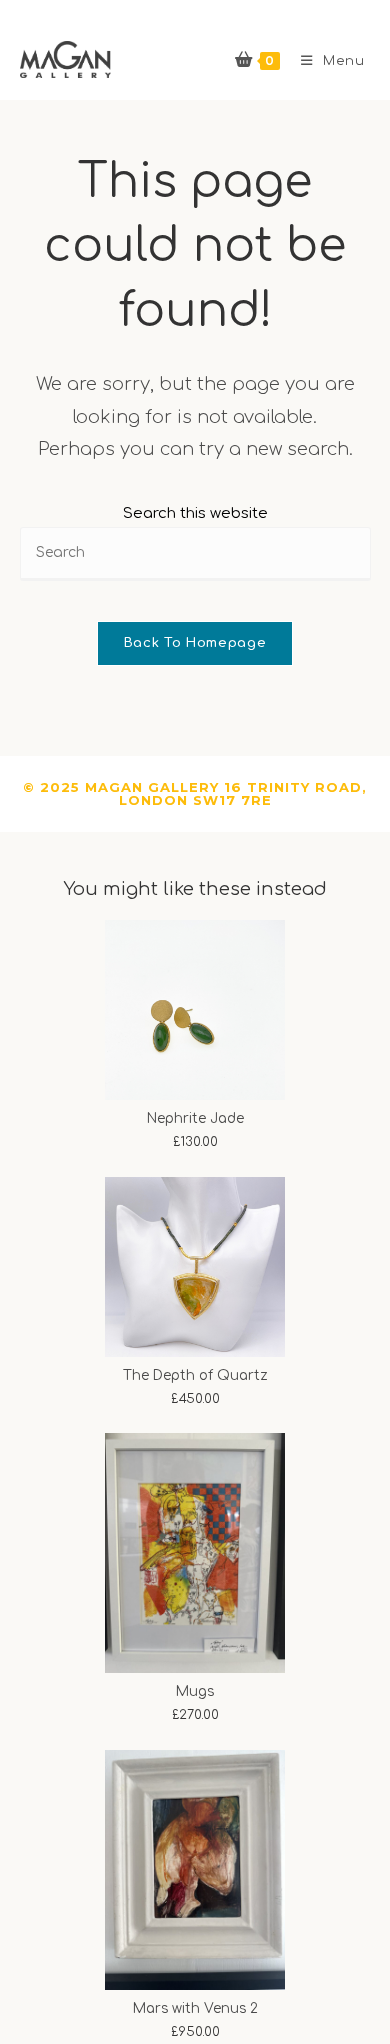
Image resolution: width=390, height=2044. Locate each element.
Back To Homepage (195, 643)
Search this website (195, 513)
